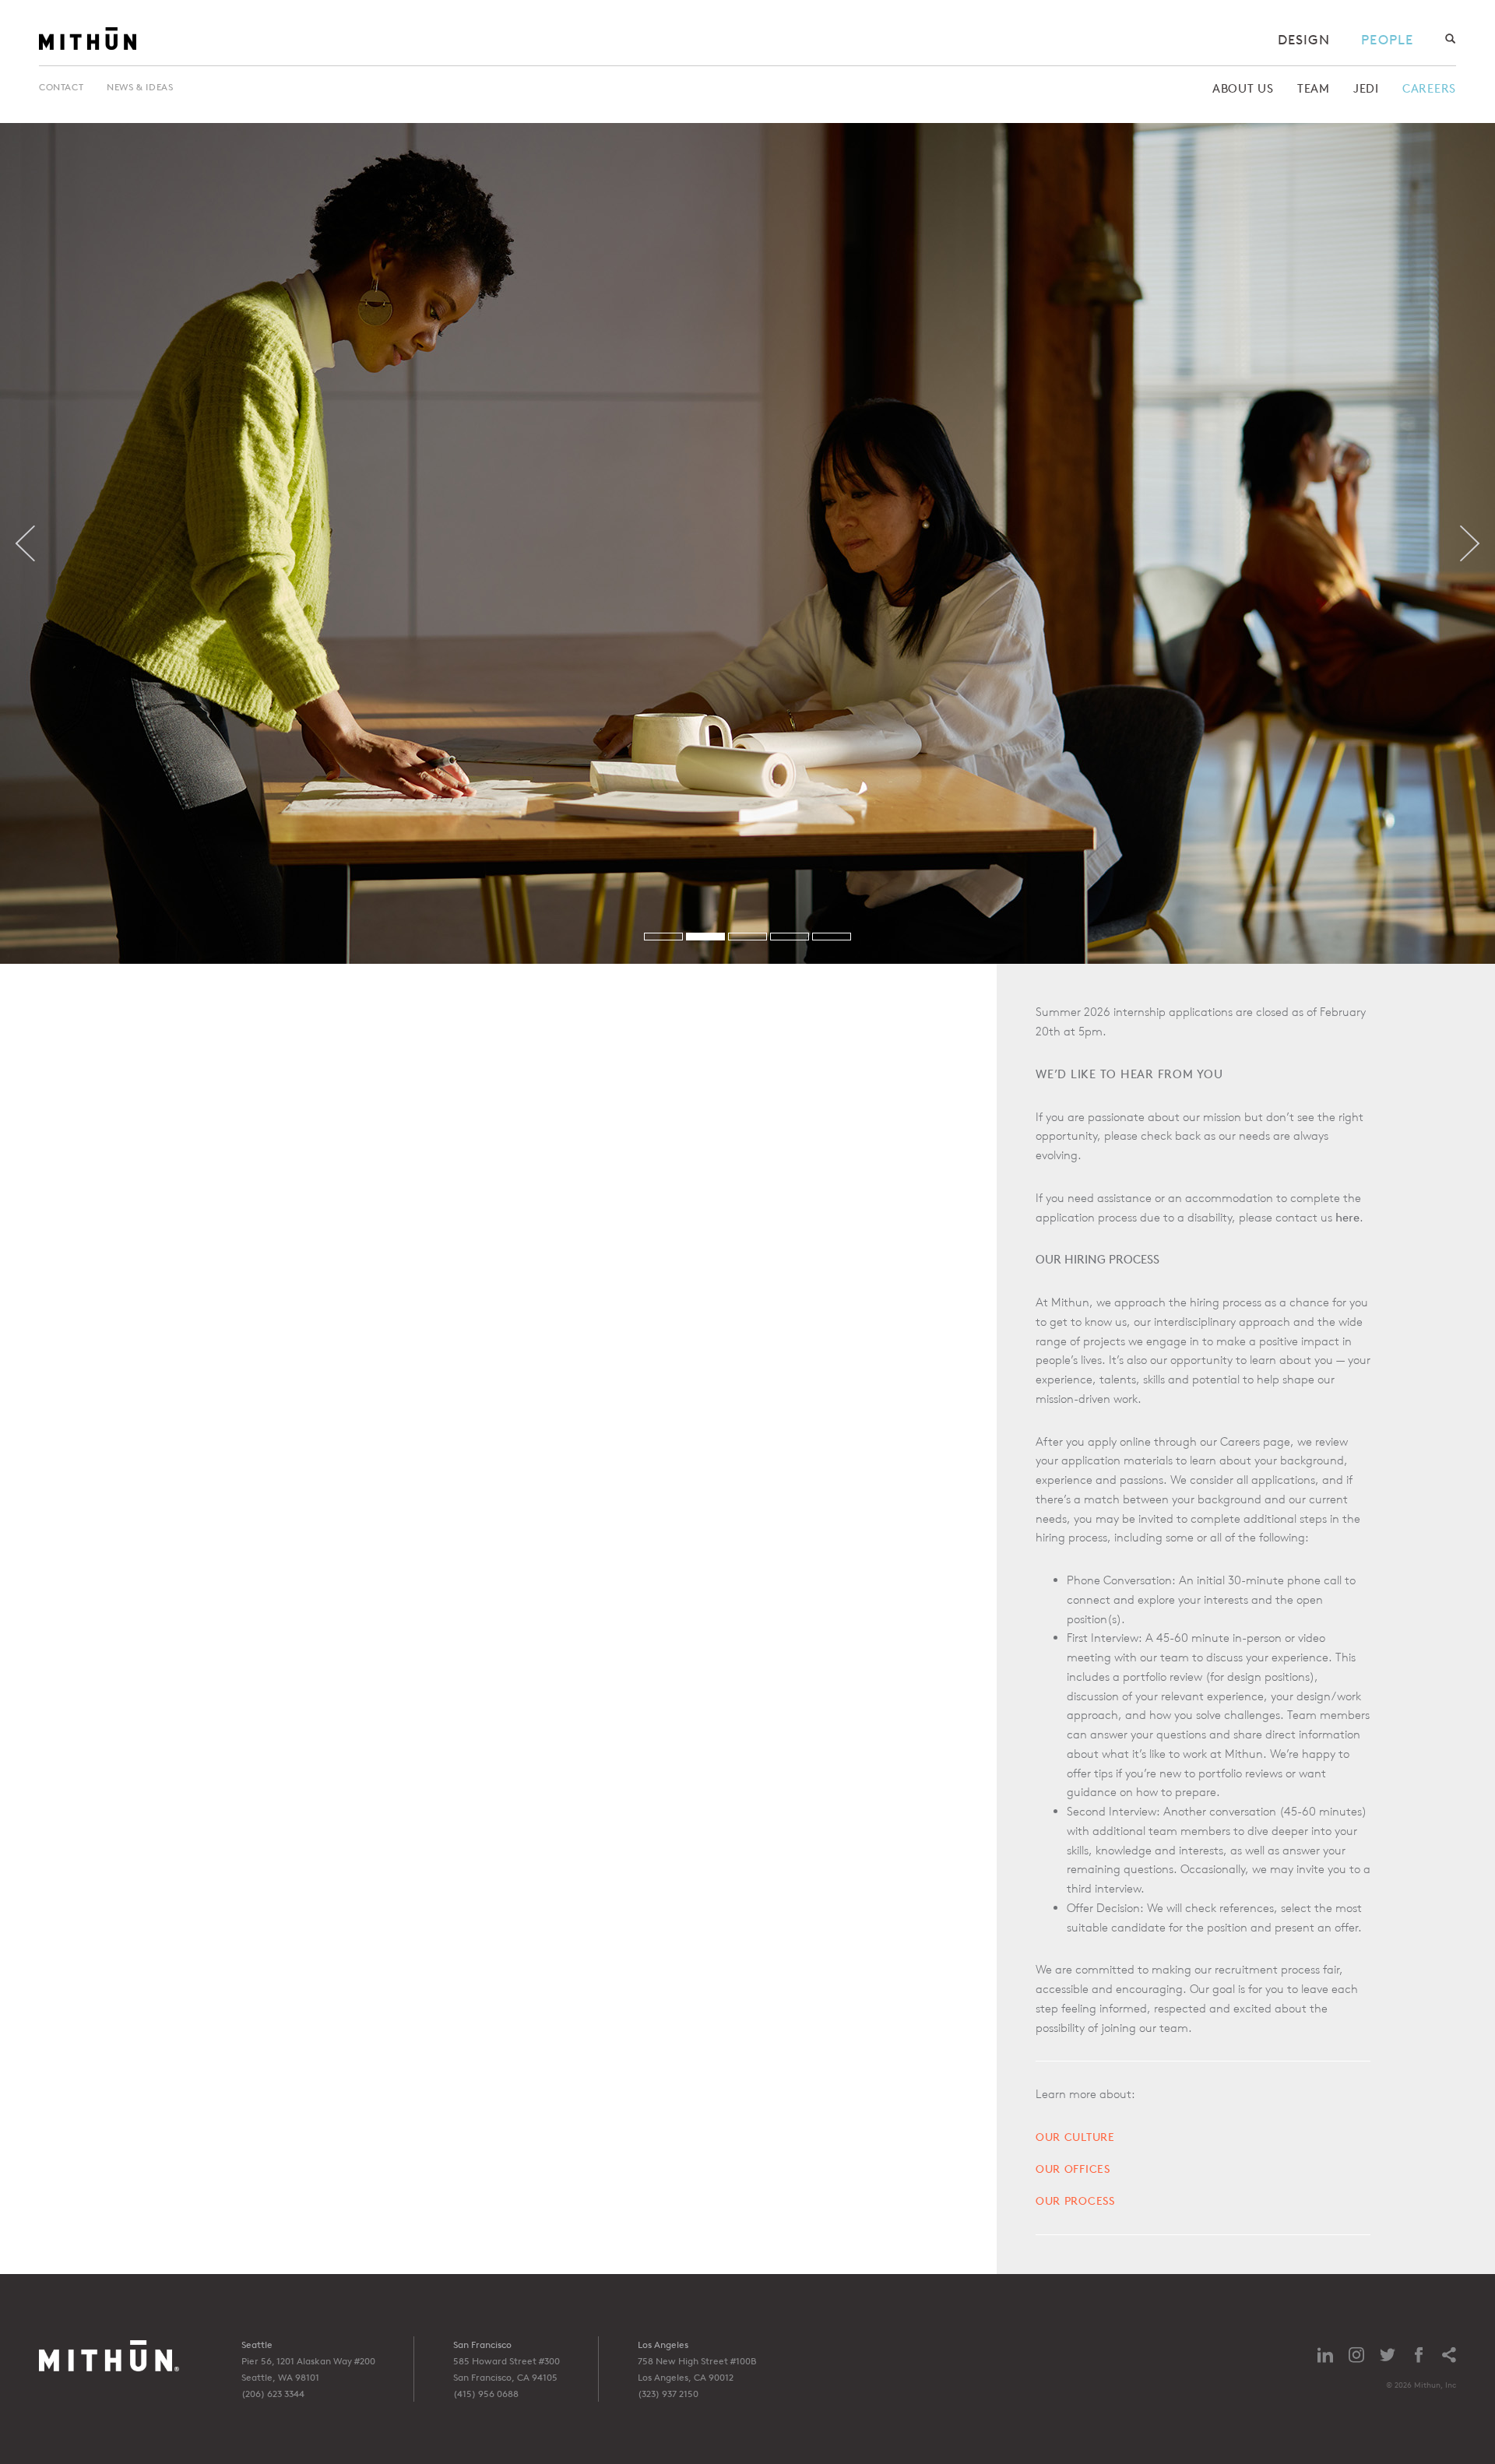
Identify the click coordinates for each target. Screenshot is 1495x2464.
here (1347, 1217)
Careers (1429, 88)
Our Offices (1073, 2169)
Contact (61, 87)
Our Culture (1075, 2137)
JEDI (1366, 88)
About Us (1243, 88)
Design (1304, 39)
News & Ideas (140, 87)
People (1387, 39)
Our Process (1075, 2200)
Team (1314, 88)
